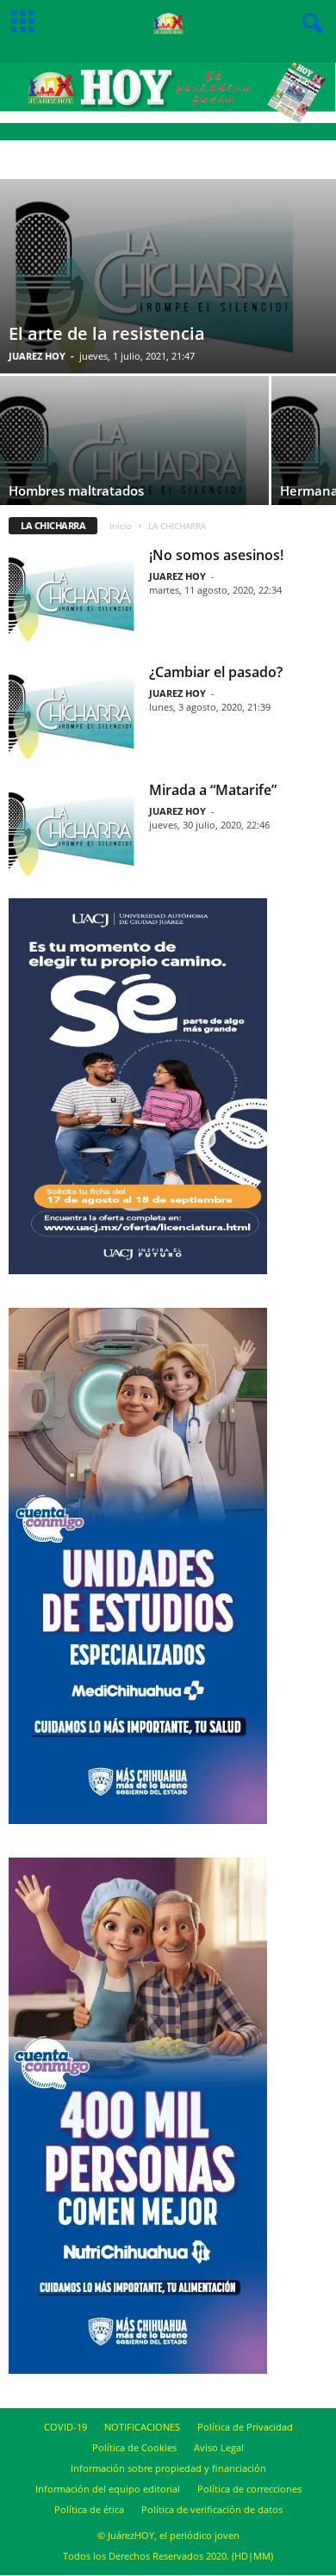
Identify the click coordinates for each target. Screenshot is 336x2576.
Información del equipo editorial (108, 2489)
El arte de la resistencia (107, 333)
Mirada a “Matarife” (213, 790)
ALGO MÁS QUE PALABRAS (199, 160)
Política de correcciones (249, 2489)
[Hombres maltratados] (134, 462)
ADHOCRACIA (110, 160)
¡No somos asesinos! (216, 555)
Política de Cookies (134, 2447)
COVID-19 (65, 2427)
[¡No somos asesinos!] (72, 594)
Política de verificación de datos (212, 2509)
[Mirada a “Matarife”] (72, 829)
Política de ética (89, 2509)
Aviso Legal (219, 2447)
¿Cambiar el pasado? (216, 672)
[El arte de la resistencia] (168, 276)
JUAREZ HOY (37, 356)
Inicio (121, 526)
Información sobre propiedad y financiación (168, 2468)
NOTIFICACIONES (142, 2427)
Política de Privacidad (245, 2427)
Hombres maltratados (76, 490)
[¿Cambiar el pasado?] (72, 711)
